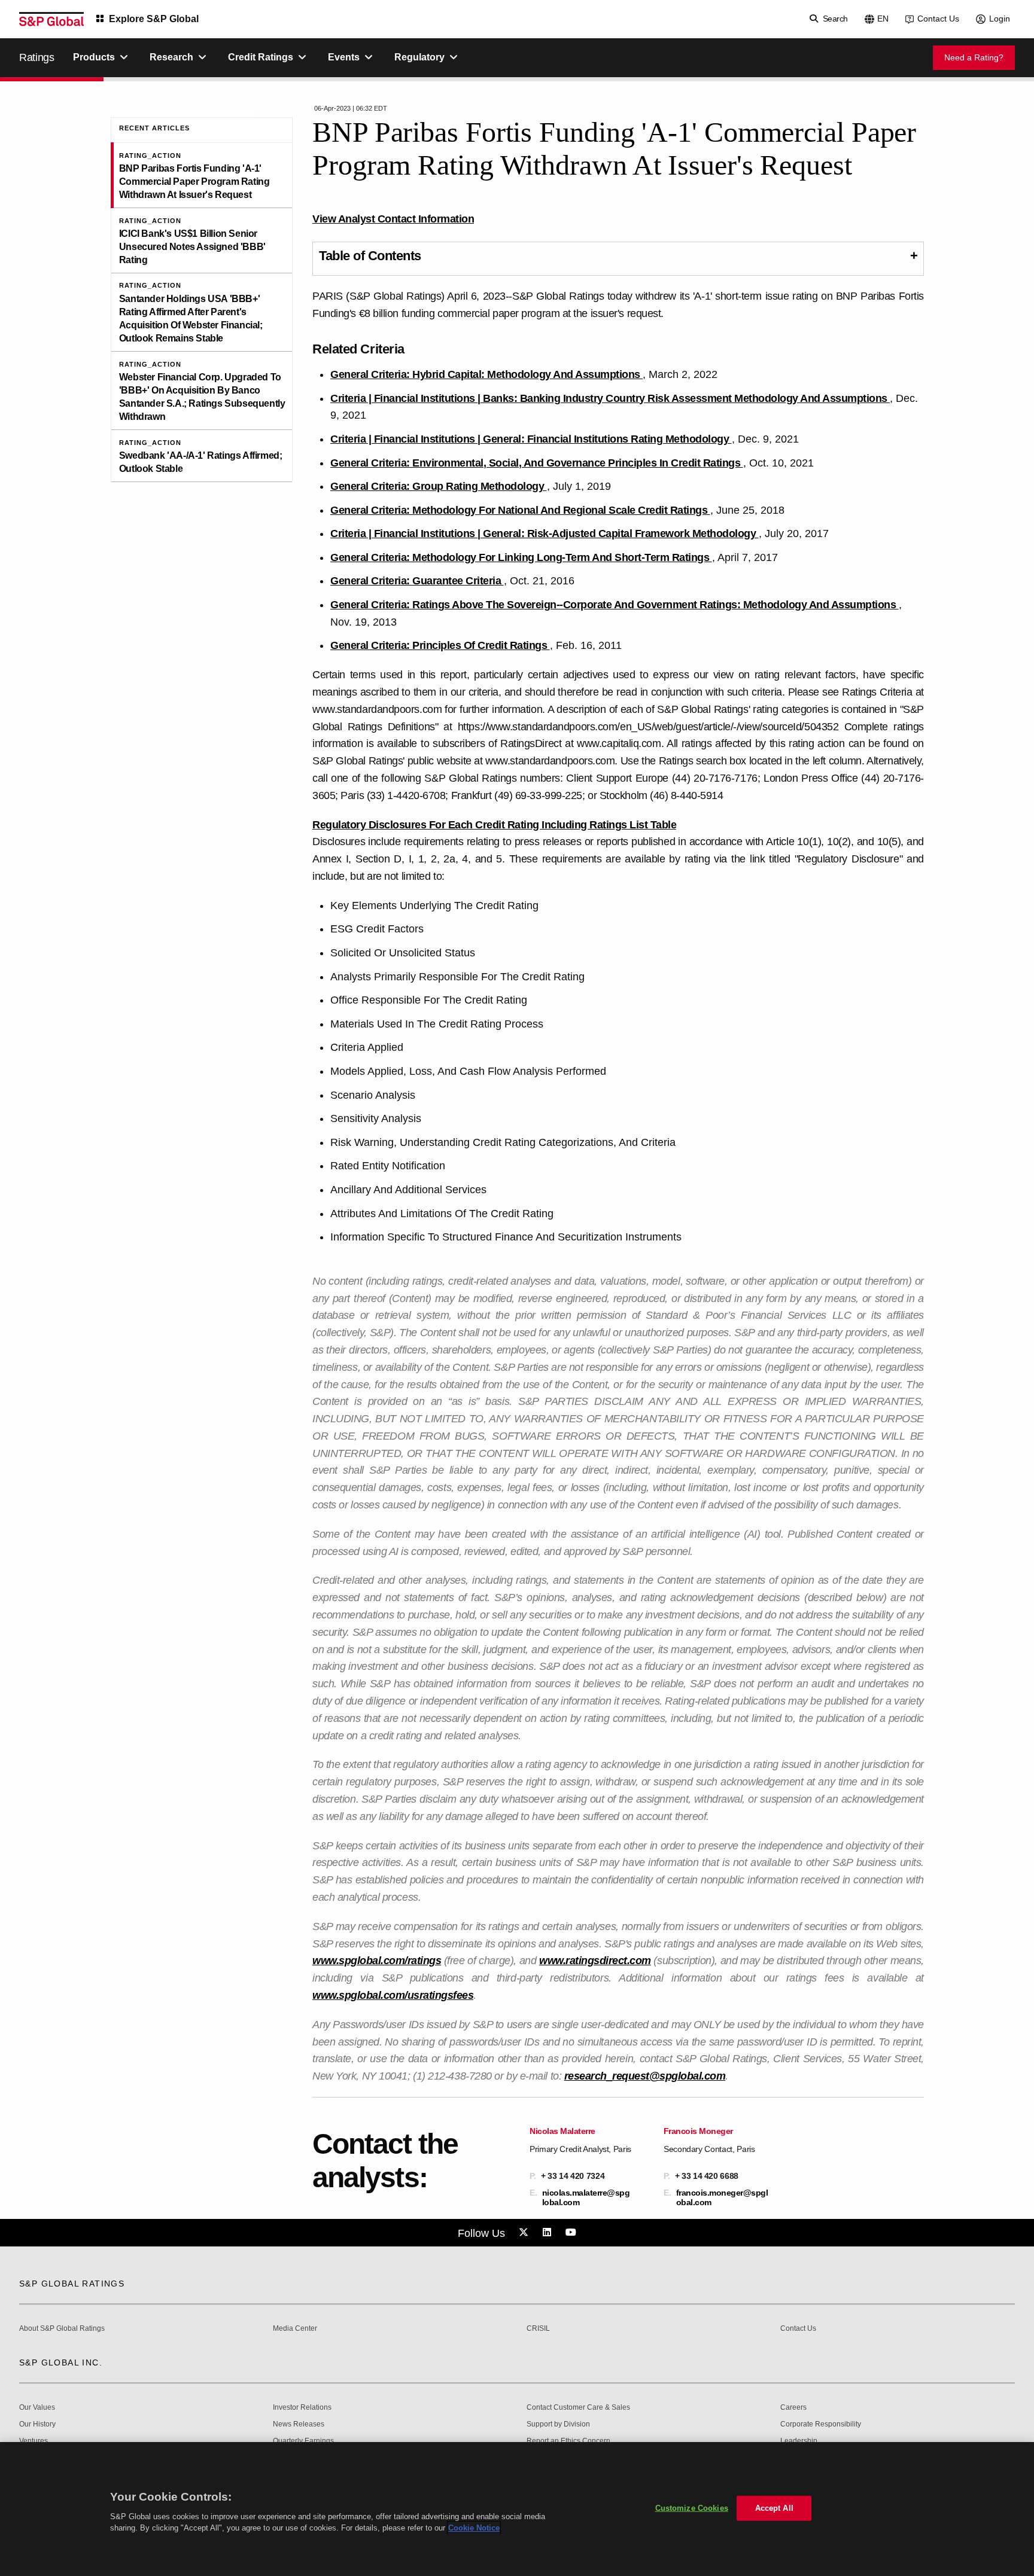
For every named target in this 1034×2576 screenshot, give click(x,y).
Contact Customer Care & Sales (578, 2408)
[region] (517, 2509)
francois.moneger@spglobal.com (722, 2197)
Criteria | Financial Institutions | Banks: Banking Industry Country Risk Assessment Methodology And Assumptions (610, 398)
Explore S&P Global (154, 19)
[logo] (51, 19)
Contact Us (938, 19)
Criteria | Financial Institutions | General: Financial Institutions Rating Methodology (531, 439)
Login (1000, 19)
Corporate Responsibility (821, 2424)
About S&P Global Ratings (62, 2329)
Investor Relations (302, 2408)
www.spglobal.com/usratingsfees (393, 1995)
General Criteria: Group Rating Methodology (439, 486)
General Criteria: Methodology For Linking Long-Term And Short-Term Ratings (521, 557)
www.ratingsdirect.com (595, 1961)
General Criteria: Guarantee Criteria (417, 581)
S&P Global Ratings (72, 2284)
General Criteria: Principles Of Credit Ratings (440, 645)
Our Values (37, 2408)
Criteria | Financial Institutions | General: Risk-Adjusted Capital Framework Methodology (545, 534)
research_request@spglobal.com (645, 2076)
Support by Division (558, 2424)
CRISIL (538, 2329)
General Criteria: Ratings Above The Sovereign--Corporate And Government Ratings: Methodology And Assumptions (615, 605)
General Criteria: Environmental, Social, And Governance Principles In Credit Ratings (537, 463)
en (883, 19)
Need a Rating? (974, 57)
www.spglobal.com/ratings (377, 1961)
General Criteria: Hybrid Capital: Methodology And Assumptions (486, 374)
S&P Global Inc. (61, 2362)
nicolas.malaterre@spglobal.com (586, 2197)
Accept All (774, 2508)
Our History (37, 2424)
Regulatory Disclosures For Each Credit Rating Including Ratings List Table (494, 825)
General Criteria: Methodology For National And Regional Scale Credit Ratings (520, 510)
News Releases (299, 2424)
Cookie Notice (474, 2528)
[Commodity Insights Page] (525, 2233)
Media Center (295, 2329)
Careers (793, 2408)
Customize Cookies (692, 2508)
